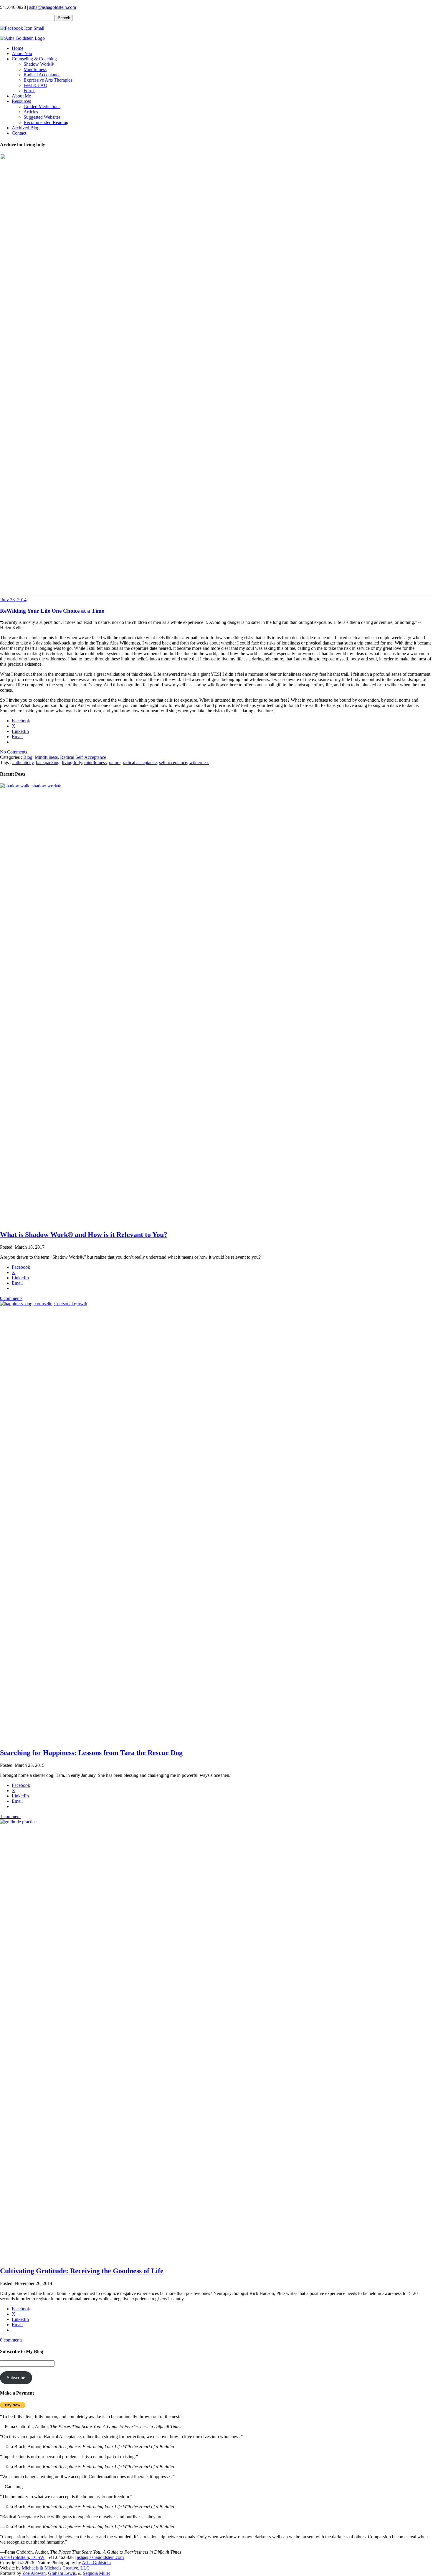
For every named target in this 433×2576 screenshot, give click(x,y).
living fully (72, 762)
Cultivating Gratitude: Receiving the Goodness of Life (82, 2271)
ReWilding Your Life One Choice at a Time (52, 611)
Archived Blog (26, 128)
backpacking (48, 762)
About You (22, 53)
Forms (29, 91)
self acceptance (173, 762)
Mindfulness (35, 69)
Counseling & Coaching (34, 59)
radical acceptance (140, 762)
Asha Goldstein (96, 2563)
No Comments (14, 752)
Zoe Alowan (34, 2573)
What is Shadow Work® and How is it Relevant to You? (84, 1235)
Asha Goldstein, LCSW (22, 2557)
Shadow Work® (39, 64)
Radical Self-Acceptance (83, 757)
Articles (31, 112)
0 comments (11, 1298)
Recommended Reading (46, 122)
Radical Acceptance (42, 75)
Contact (19, 133)
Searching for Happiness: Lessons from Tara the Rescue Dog (91, 1753)
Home (18, 48)
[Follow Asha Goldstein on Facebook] (22, 28)
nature (115, 762)
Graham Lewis (62, 2573)
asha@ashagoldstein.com (53, 7)
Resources (21, 101)
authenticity (23, 762)
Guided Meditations (42, 106)
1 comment (10, 1816)
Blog (28, 757)
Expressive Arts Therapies (48, 80)
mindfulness (95, 762)
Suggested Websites (42, 117)
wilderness (199, 762)
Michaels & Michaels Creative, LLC (56, 2568)
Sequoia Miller (96, 2573)
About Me (21, 96)
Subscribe (16, 2378)
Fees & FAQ (35, 85)
